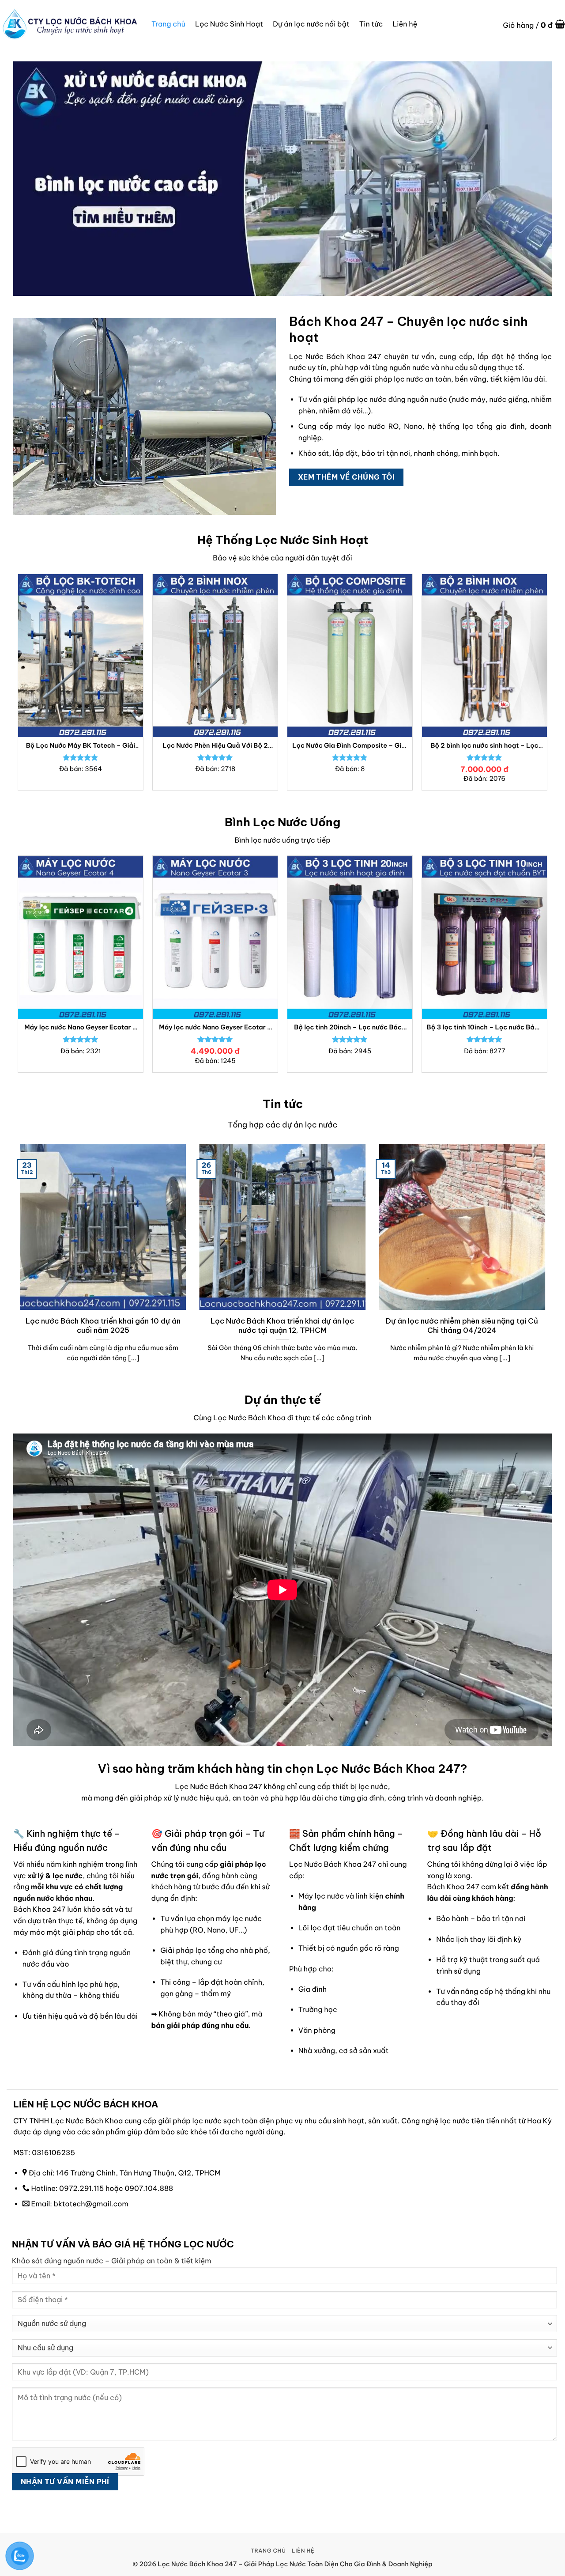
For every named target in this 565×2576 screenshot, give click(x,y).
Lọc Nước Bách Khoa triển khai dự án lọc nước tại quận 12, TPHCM (282, 1326)
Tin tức (371, 24)
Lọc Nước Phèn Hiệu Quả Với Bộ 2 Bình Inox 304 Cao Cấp (215, 746)
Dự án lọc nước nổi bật (311, 24)
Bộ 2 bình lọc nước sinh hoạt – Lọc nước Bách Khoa (484, 746)
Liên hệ (405, 24)
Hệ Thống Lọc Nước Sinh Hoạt (283, 540)
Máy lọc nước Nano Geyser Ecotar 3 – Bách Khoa (215, 1027)
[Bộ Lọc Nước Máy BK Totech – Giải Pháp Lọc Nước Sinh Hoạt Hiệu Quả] (81, 656)
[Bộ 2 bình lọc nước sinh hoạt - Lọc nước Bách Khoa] (484, 656)
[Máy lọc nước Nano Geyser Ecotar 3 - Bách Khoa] (215, 937)
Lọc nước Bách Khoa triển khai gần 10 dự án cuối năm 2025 (103, 1326)
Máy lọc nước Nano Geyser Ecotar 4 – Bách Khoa (81, 1027)
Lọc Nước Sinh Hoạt (229, 24)
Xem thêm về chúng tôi (347, 477)
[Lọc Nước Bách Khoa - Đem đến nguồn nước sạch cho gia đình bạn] (69, 24)
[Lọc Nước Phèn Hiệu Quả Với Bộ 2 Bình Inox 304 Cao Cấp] (215, 656)
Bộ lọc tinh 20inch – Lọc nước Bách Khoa (350, 1027)
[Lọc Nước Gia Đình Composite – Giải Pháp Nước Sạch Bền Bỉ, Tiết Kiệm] (350, 656)
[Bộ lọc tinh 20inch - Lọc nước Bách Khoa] (350, 937)
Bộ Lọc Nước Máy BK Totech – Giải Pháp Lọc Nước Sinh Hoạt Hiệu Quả (81, 746)
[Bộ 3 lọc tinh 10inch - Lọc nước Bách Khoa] (484, 937)
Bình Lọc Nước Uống (282, 822)
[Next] (547, 686)
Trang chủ (168, 24)
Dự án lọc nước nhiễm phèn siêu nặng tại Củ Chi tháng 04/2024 (462, 1326)
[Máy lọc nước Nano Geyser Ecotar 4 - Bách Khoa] (81, 937)
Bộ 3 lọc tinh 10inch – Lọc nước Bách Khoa (485, 1027)
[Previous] (18, 686)
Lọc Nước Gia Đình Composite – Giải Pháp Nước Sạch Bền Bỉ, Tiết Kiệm (350, 746)
